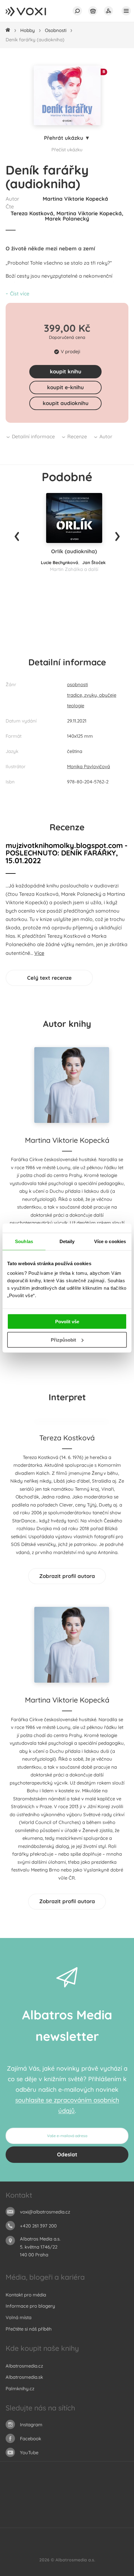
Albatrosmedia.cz (24, 2366)
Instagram (31, 2425)
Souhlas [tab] (24, 1241)
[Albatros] (16, 2495)
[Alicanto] (42, 2508)
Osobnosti (56, 30)
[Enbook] (99, 2521)
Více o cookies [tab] (110, 1241)
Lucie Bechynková (60, 563)
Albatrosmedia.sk (24, 2377)
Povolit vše (67, 1322)
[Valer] (35, 2521)
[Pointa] (118, 2508)
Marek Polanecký (67, 219)
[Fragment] (29, 2508)
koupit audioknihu (66, 403)
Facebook (31, 2439)
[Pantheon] (105, 2508)
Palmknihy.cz (20, 2389)
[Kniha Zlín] (54, 2508)
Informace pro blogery (30, 2306)
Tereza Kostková (32, 213)
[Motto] (42, 2495)
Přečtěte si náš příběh (29, 2329)
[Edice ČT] (80, 2508)
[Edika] (67, 2495)
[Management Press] (118, 2495)
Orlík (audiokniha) (74, 551)
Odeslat (67, 2154)
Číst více (20, 294)
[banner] (32, 12)
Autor (106, 436)
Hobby (28, 30)
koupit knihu (66, 371)
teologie (76, 706)
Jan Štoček (94, 563)
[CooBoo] (29, 2495)
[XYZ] (54, 2495)
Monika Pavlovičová (89, 766)
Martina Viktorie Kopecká (75, 199)
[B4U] (16, 2508)
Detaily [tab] (67, 1241)
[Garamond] (61, 2521)
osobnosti (77, 684)
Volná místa (19, 2317)
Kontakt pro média (26, 2295)
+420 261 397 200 (38, 2226)
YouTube (29, 2453)
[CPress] (105, 2495)
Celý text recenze (49, 978)
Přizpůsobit (63, 1340)
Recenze (77, 436)
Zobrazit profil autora (67, 1576)
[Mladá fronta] (48, 2521)
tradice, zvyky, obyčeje (92, 695)
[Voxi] (93, 2508)
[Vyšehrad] (67, 2508)
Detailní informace (33, 436)
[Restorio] (86, 2521)
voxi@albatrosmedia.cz (45, 2212)
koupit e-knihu (65, 387)
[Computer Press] (93, 2495)
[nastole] (80, 2495)
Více (39, 953)
